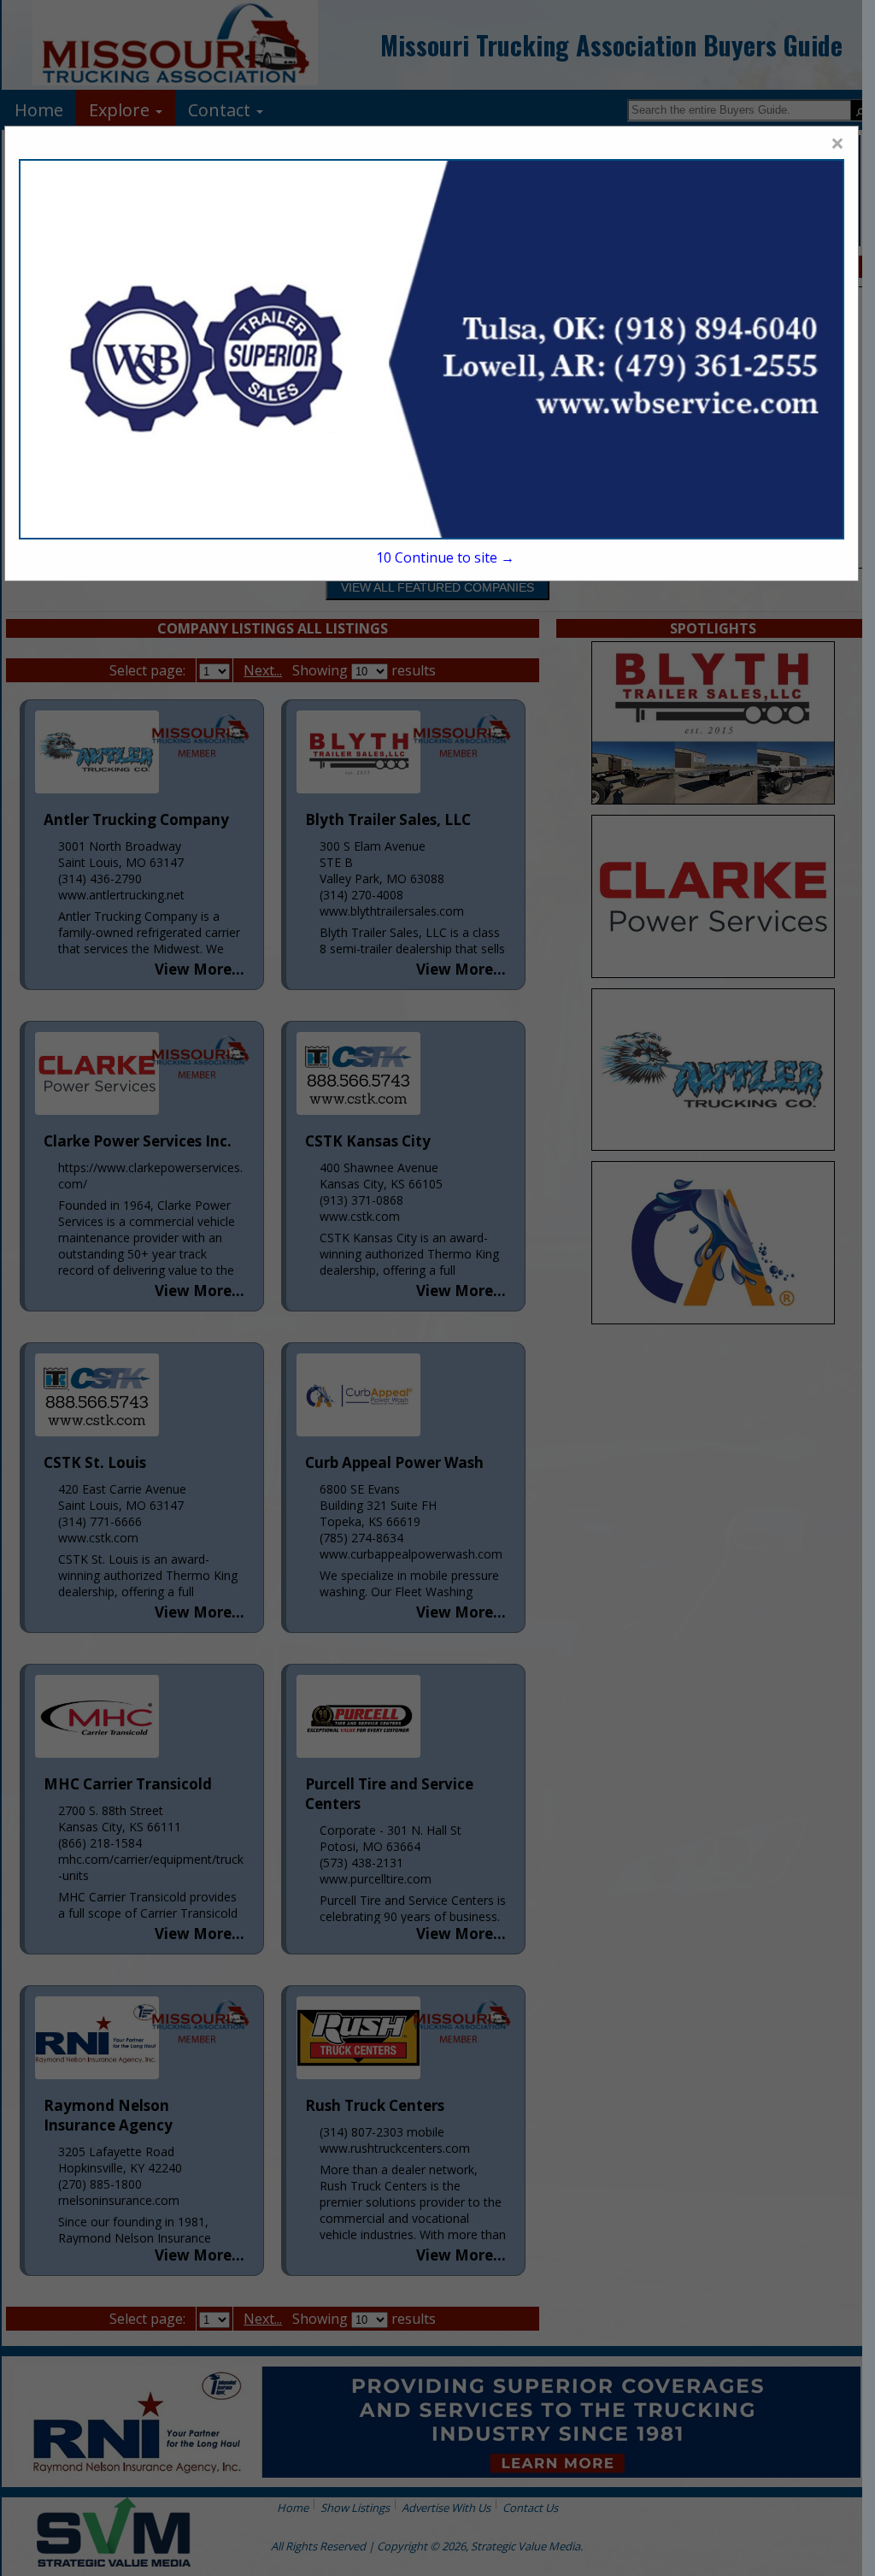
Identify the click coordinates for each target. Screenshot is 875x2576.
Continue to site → (445, 557)
